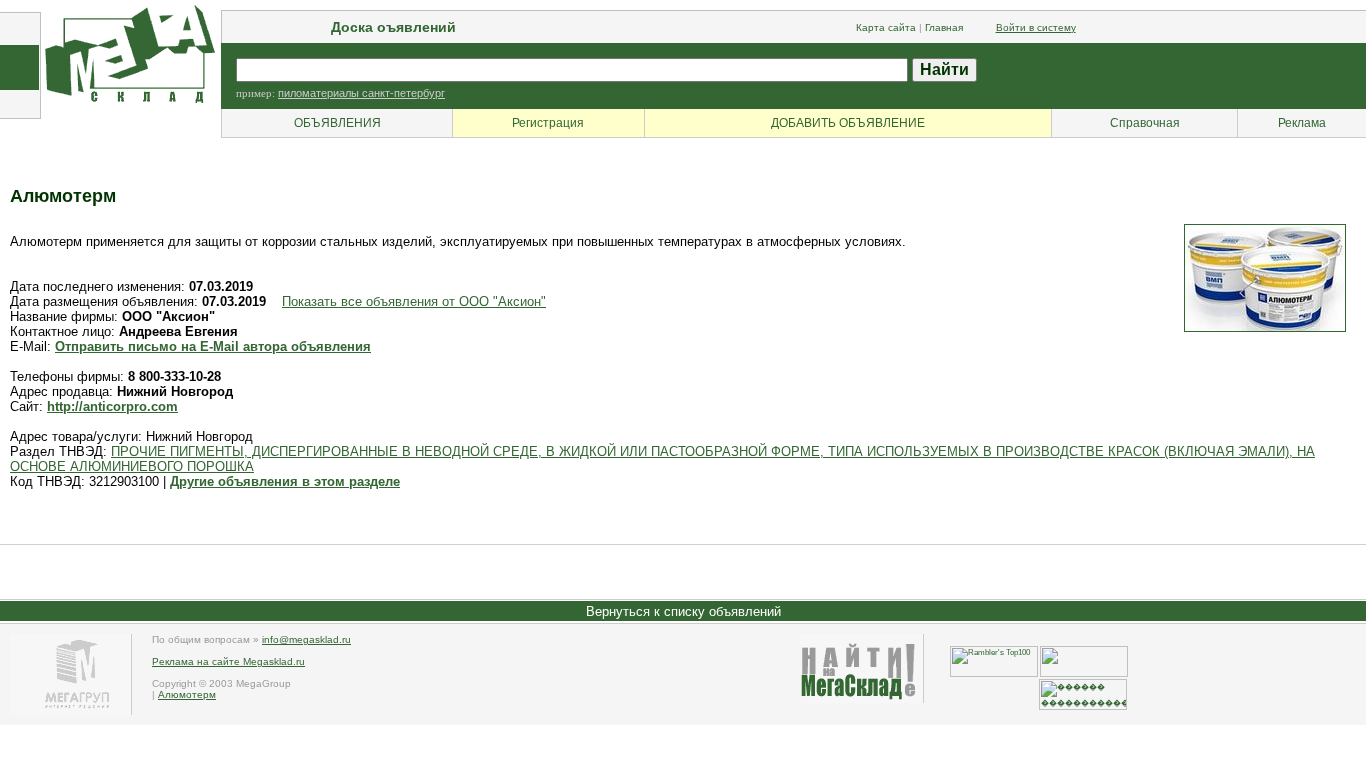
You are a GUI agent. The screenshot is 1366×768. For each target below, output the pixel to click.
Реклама (1302, 123)
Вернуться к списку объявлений (683, 611)
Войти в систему (1036, 27)
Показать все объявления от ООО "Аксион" (414, 301)
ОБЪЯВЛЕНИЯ (337, 123)
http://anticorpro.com (112, 406)
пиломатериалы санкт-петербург (361, 93)
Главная (944, 27)
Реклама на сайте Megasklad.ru (228, 661)
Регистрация (548, 123)
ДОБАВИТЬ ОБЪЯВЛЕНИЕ (848, 123)
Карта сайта (886, 27)
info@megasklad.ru (306, 639)
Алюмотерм (187, 694)
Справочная (1145, 123)
